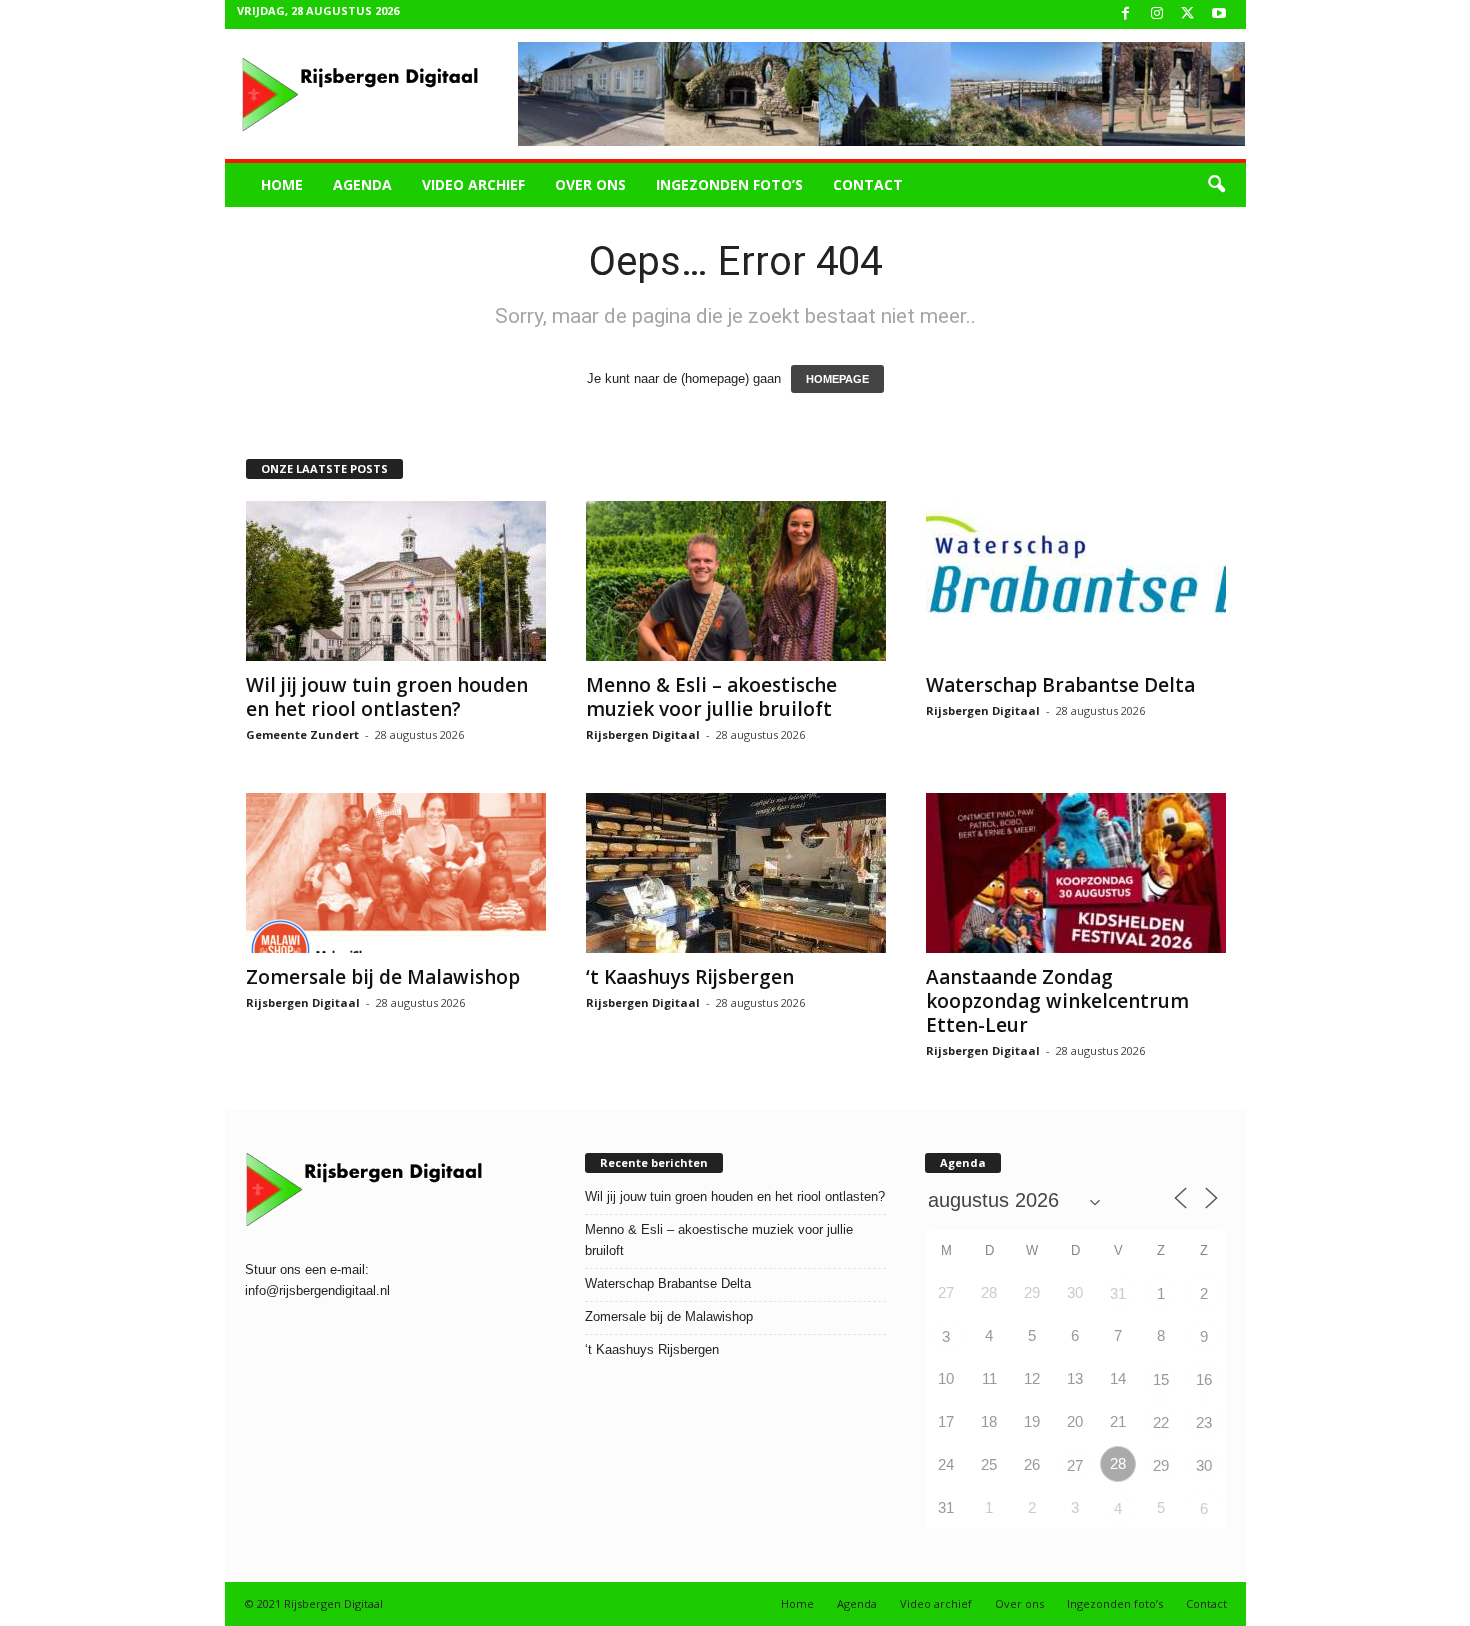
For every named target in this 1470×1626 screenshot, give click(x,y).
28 (1118, 1463)
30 (1204, 1465)
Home (282, 184)
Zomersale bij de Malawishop (383, 977)
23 (1204, 1422)
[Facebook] (1126, 14)
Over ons (590, 184)
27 (1075, 1465)
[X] (1188, 14)
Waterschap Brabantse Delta (1060, 685)
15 (1161, 1379)
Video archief (473, 184)
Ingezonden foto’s (729, 184)
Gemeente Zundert (302, 734)
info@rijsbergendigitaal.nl (317, 1290)
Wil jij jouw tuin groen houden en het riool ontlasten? (387, 697)
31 (1118, 1293)
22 (1161, 1422)
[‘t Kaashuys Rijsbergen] (736, 873)
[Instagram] (1157, 14)
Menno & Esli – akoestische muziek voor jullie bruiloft (711, 697)
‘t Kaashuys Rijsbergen (690, 977)
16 (1204, 1379)
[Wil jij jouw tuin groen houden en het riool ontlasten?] (396, 581)
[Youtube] (1219, 14)
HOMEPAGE (837, 379)
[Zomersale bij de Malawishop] (396, 873)
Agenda (362, 184)
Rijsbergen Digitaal (643, 734)
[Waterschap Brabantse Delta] (1076, 581)
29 (1161, 1465)
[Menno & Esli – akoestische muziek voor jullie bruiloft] (736, 581)
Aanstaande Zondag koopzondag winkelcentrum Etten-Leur (1057, 1001)
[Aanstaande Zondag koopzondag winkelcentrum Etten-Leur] (1076, 873)
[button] (1216, 185)
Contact (868, 184)
